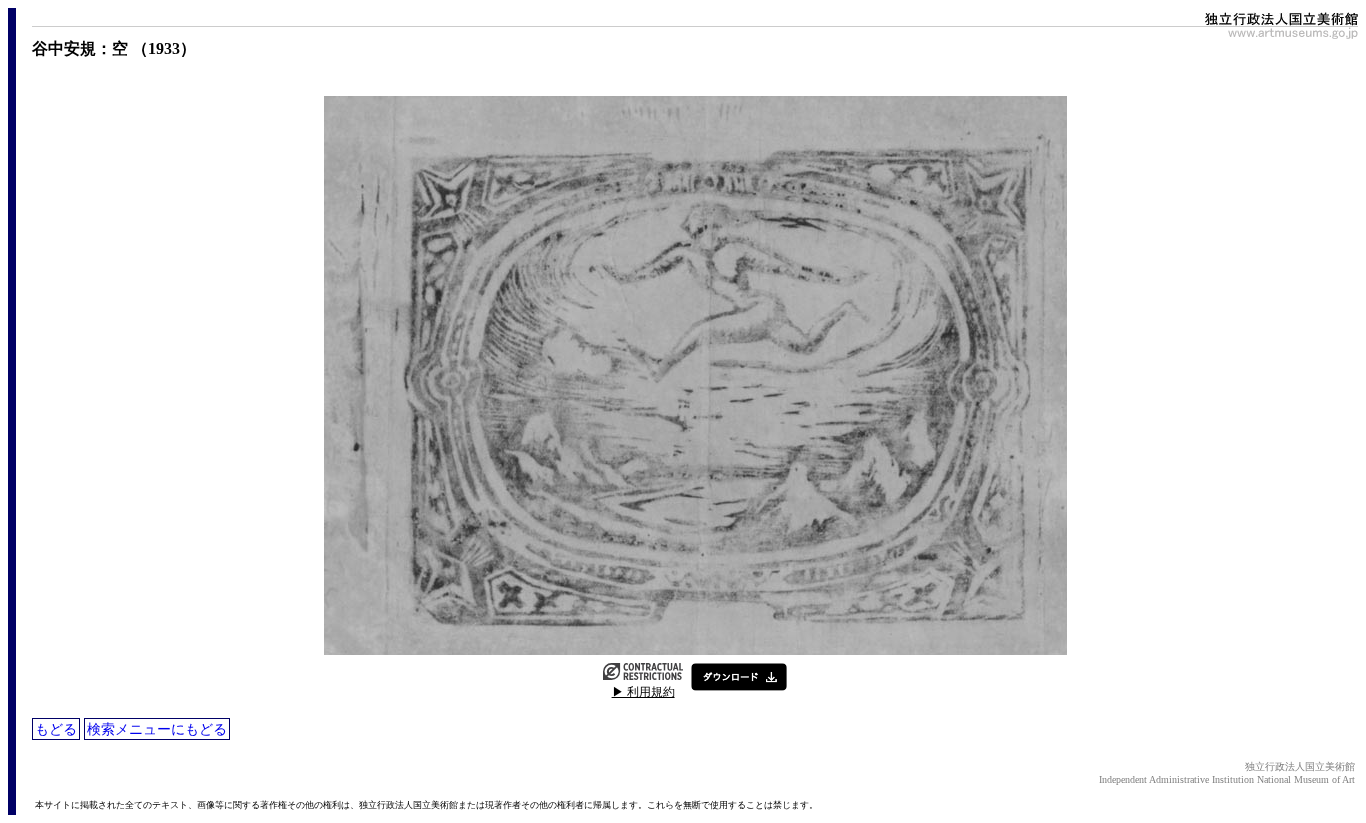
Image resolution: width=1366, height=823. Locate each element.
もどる (56, 729)
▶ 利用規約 (643, 692)
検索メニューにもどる (157, 729)
